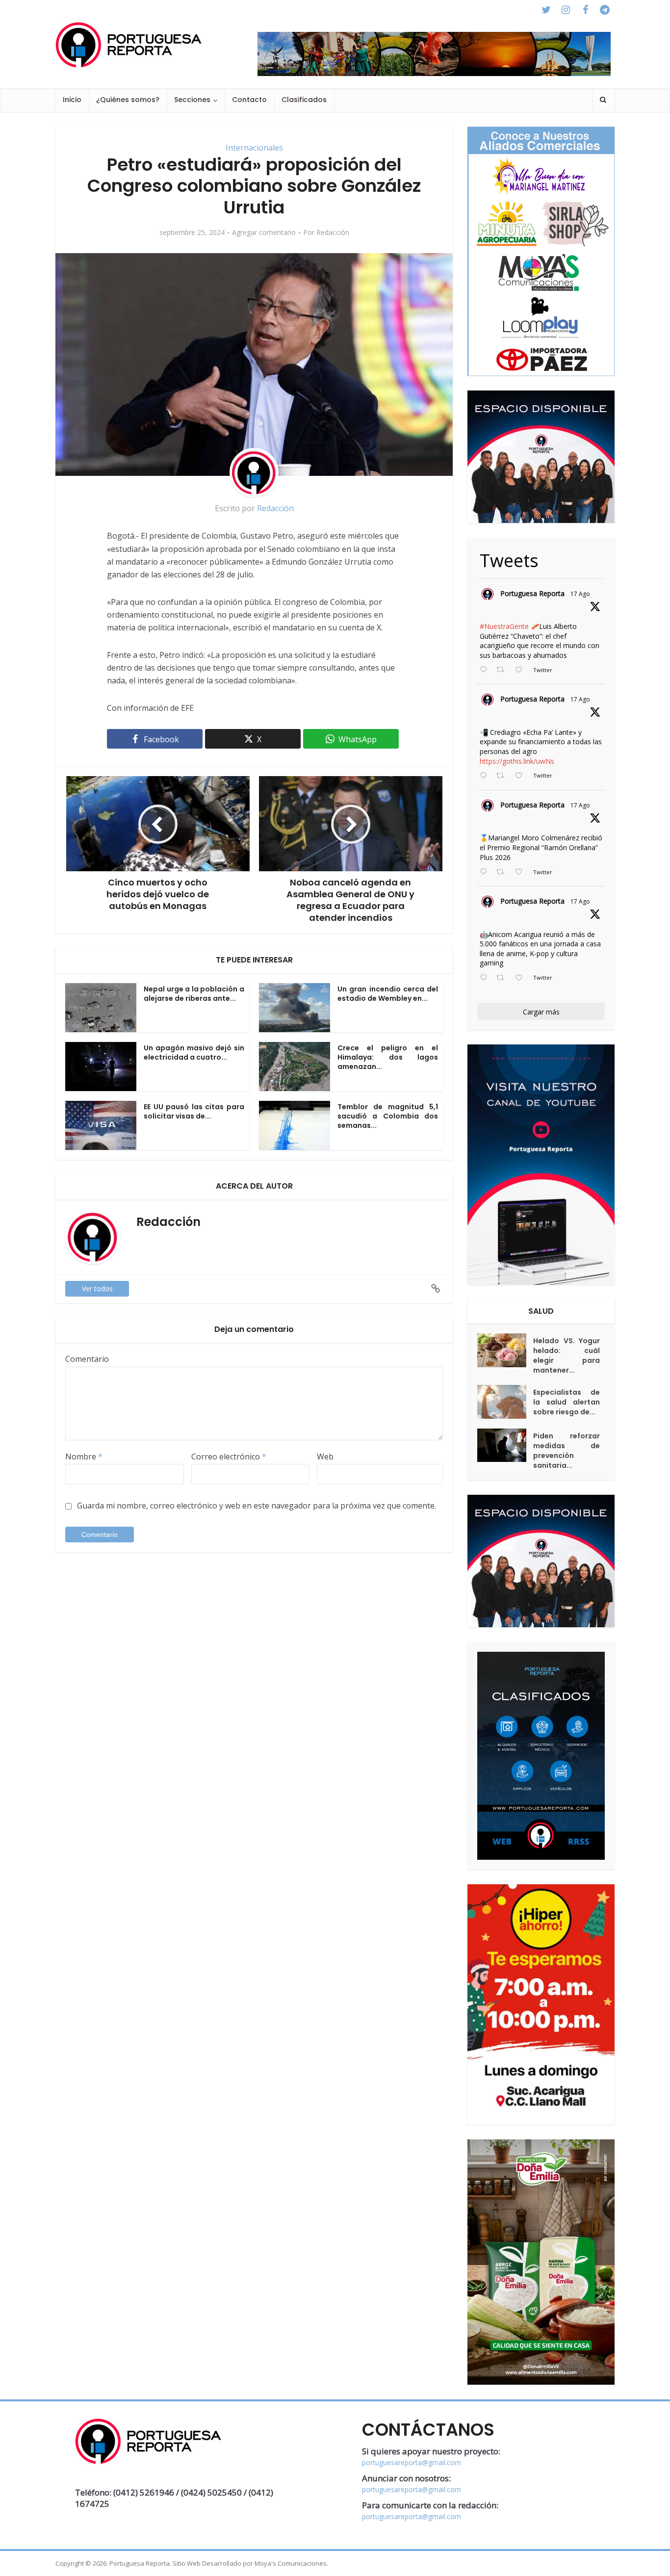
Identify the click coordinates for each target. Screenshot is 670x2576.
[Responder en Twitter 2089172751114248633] (486, 872)
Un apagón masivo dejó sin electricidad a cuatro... (194, 1053)
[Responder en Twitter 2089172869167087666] (486, 670)
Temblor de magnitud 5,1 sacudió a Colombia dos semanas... (388, 1116)
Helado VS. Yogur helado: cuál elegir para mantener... (567, 1355)
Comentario (87, 1359)
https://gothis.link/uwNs (517, 761)
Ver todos (97, 1288)
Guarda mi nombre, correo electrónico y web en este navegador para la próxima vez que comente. (257, 1506)
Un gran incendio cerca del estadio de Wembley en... (388, 994)
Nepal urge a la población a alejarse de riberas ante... (194, 994)
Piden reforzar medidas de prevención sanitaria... (567, 1451)
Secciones (192, 100)
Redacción (333, 233)
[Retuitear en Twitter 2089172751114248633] (503, 872)
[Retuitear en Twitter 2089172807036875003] (503, 776)
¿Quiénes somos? (128, 100)
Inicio (72, 100)
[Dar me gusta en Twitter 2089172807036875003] (522, 776)
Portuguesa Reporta (532, 593)
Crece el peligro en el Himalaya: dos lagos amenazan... (388, 1057)
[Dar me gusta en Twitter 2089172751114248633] (522, 872)
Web (325, 1457)
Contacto (249, 100)
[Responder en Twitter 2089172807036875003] (486, 776)
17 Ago (580, 594)
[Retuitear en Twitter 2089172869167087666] (503, 670)
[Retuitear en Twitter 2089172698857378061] (503, 978)
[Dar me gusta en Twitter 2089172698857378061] (522, 978)
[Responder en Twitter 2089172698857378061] (486, 978)
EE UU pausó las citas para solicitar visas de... (194, 1111)
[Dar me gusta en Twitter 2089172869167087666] (522, 670)
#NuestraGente (504, 626)
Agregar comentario (264, 233)
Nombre (84, 1457)
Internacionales (254, 148)
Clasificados (304, 100)
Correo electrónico (229, 1457)
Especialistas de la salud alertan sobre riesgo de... (567, 1402)
